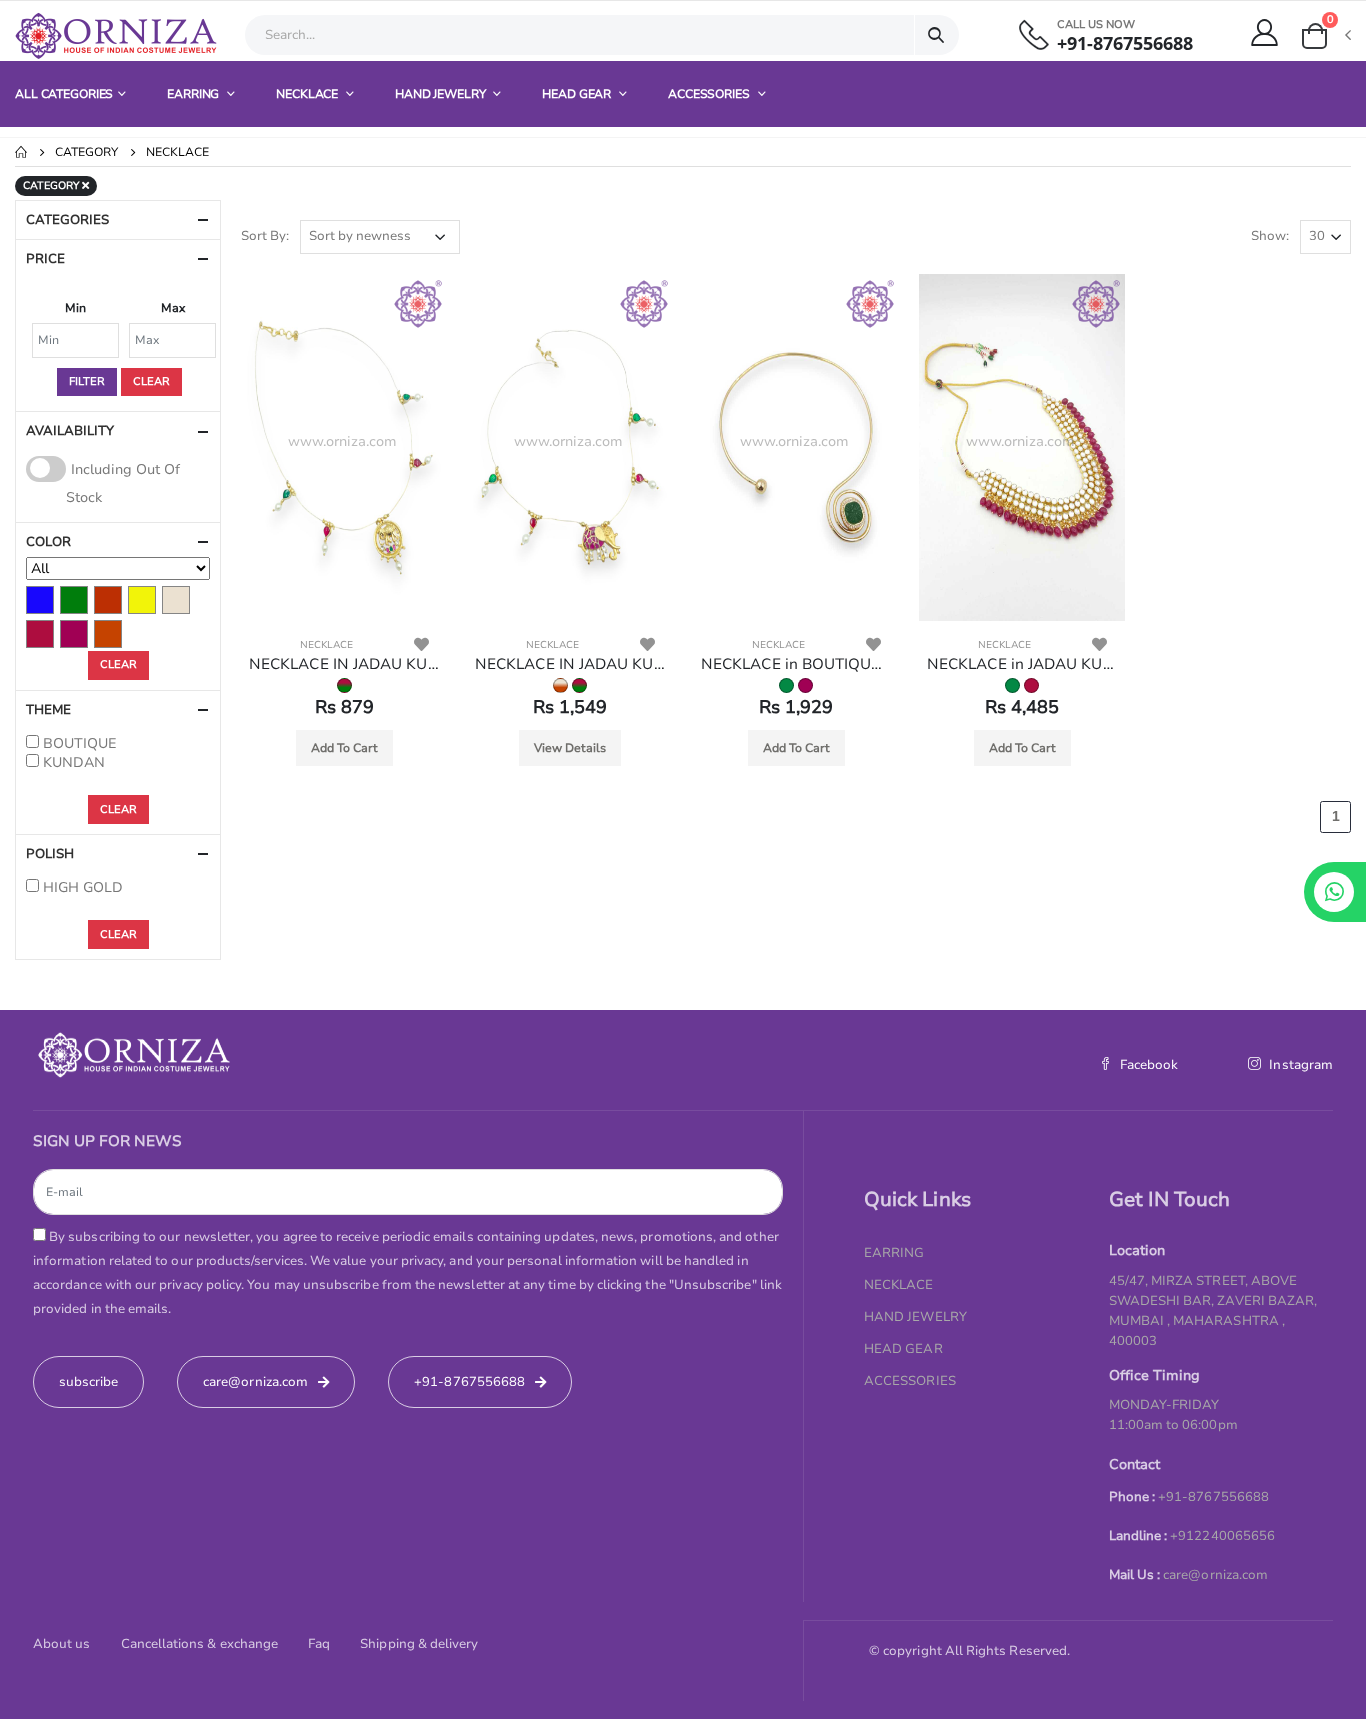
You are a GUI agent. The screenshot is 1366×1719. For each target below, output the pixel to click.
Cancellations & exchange (200, 1644)
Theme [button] (48, 710)
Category (86, 152)
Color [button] (48, 542)
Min (75, 308)
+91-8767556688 (1125, 43)
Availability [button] (70, 431)
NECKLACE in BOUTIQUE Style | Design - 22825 (796, 664)
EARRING (194, 94)
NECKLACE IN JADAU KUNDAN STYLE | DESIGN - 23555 (570, 664)
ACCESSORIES (710, 94)
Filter (87, 381)
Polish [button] (50, 854)
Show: (1270, 236)
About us (62, 1644)
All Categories (64, 94)
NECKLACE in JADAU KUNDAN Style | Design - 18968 (1022, 664)
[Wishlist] (421, 644)
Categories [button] (67, 220)
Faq (319, 1644)
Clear (151, 381)
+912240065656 (1222, 1536)
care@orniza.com (1215, 1575)
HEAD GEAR (578, 94)
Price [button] (45, 259)
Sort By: (265, 236)
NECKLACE (308, 94)
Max (173, 308)
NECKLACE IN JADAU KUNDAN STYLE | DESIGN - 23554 (344, 664)
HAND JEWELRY (441, 94)
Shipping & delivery (419, 1644)
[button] (1325, 36)
